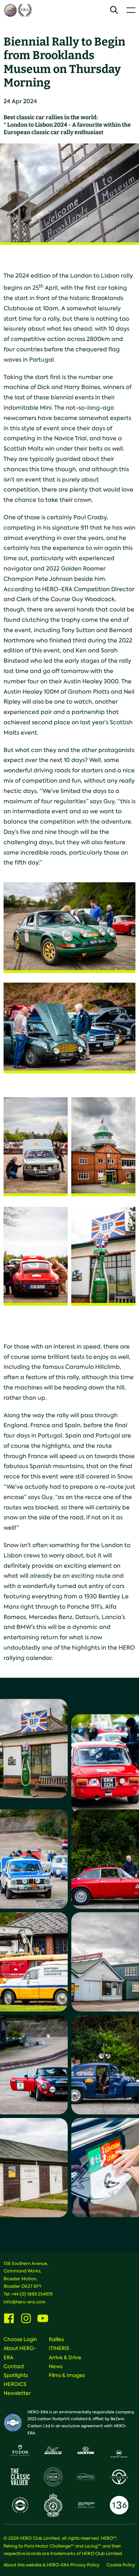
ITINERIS (59, 2348)
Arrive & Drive (65, 2357)
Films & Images (67, 2375)
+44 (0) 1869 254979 (32, 2294)
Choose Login (20, 2339)
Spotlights (16, 2375)
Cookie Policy (121, 2565)
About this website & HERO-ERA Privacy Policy (52, 2565)
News (56, 2366)
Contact (14, 2366)
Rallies (56, 2339)
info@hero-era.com (25, 2302)
